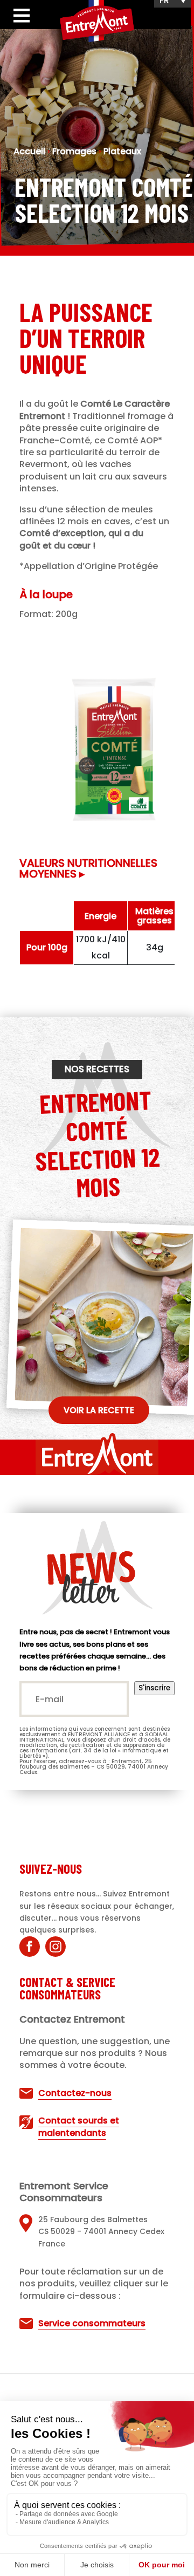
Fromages (74, 151)
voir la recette (99, 1410)
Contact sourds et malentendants (79, 2126)
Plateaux (122, 151)
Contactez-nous (75, 2093)
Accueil (29, 151)
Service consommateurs (92, 2323)
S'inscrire (154, 1688)
